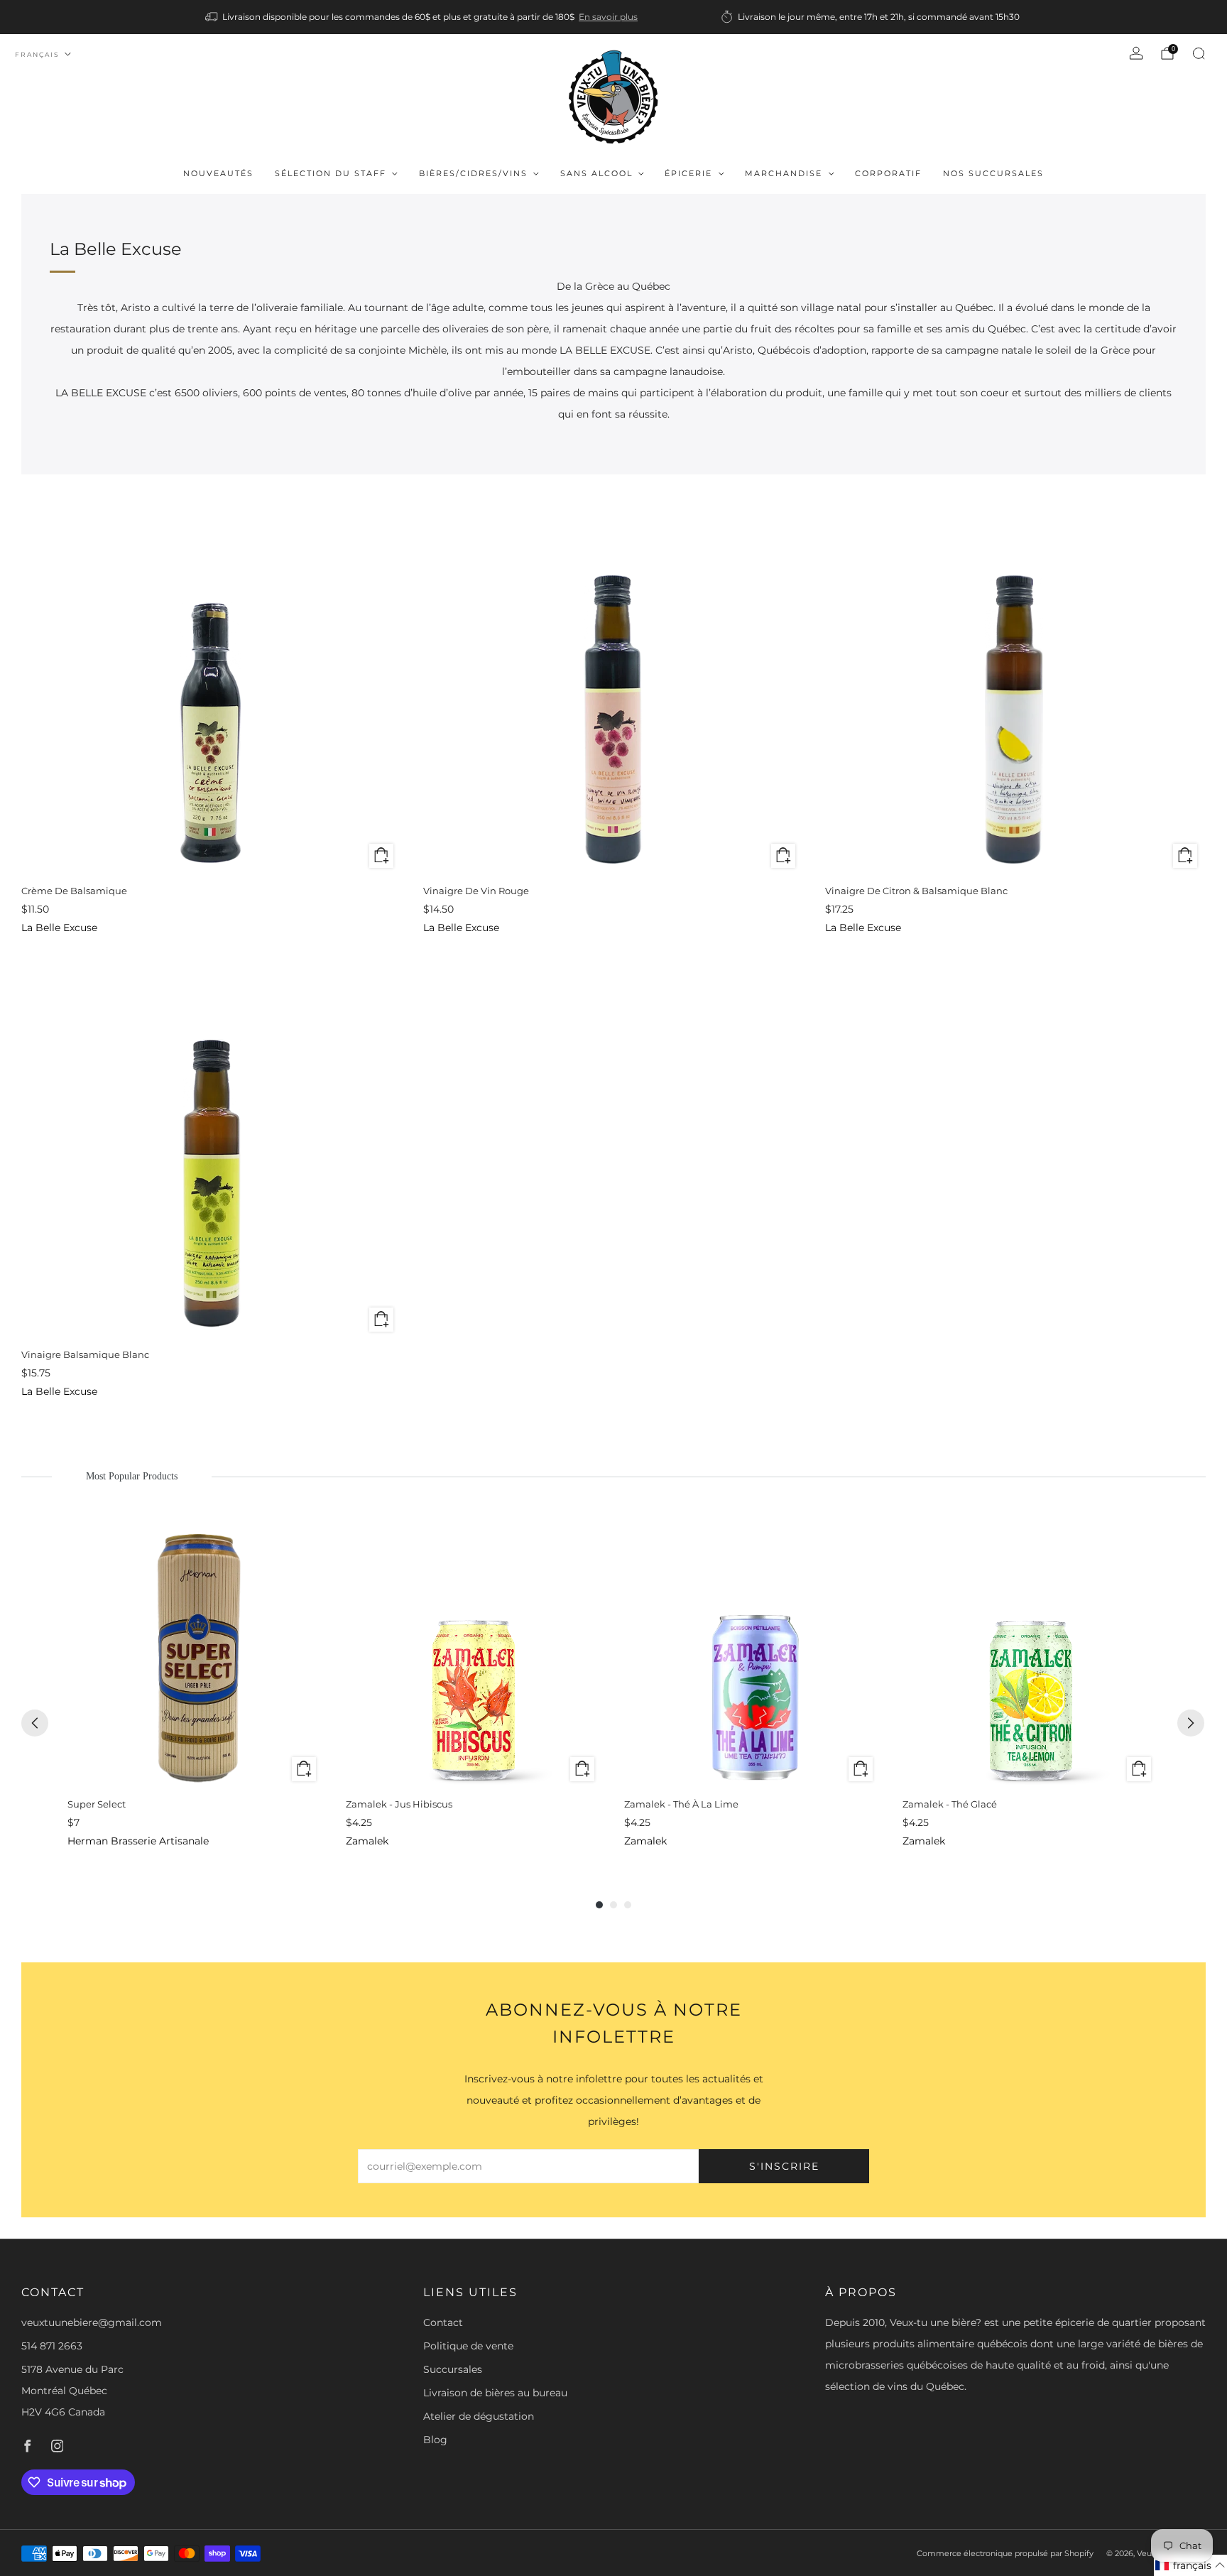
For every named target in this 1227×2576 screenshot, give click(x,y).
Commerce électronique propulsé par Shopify (1005, 2553)
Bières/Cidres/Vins (473, 173)
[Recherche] (1199, 53)
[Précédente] (35, 1723)
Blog (435, 2440)
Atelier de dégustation (479, 2416)
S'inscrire (784, 2166)
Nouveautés (218, 173)
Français (37, 54)
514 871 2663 (52, 2346)
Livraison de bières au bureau (495, 2393)
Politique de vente (468, 2346)
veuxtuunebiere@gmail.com (92, 2322)
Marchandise (784, 173)
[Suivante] (1191, 1723)
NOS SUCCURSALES (993, 173)
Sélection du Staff (331, 173)
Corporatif (888, 173)
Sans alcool (596, 173)
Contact (443, 2322)
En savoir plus (608, 17)
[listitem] (422, 17)
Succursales (453, 2369)
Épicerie (688, 173)
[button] (1190, 2565)
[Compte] (1136, 53)
